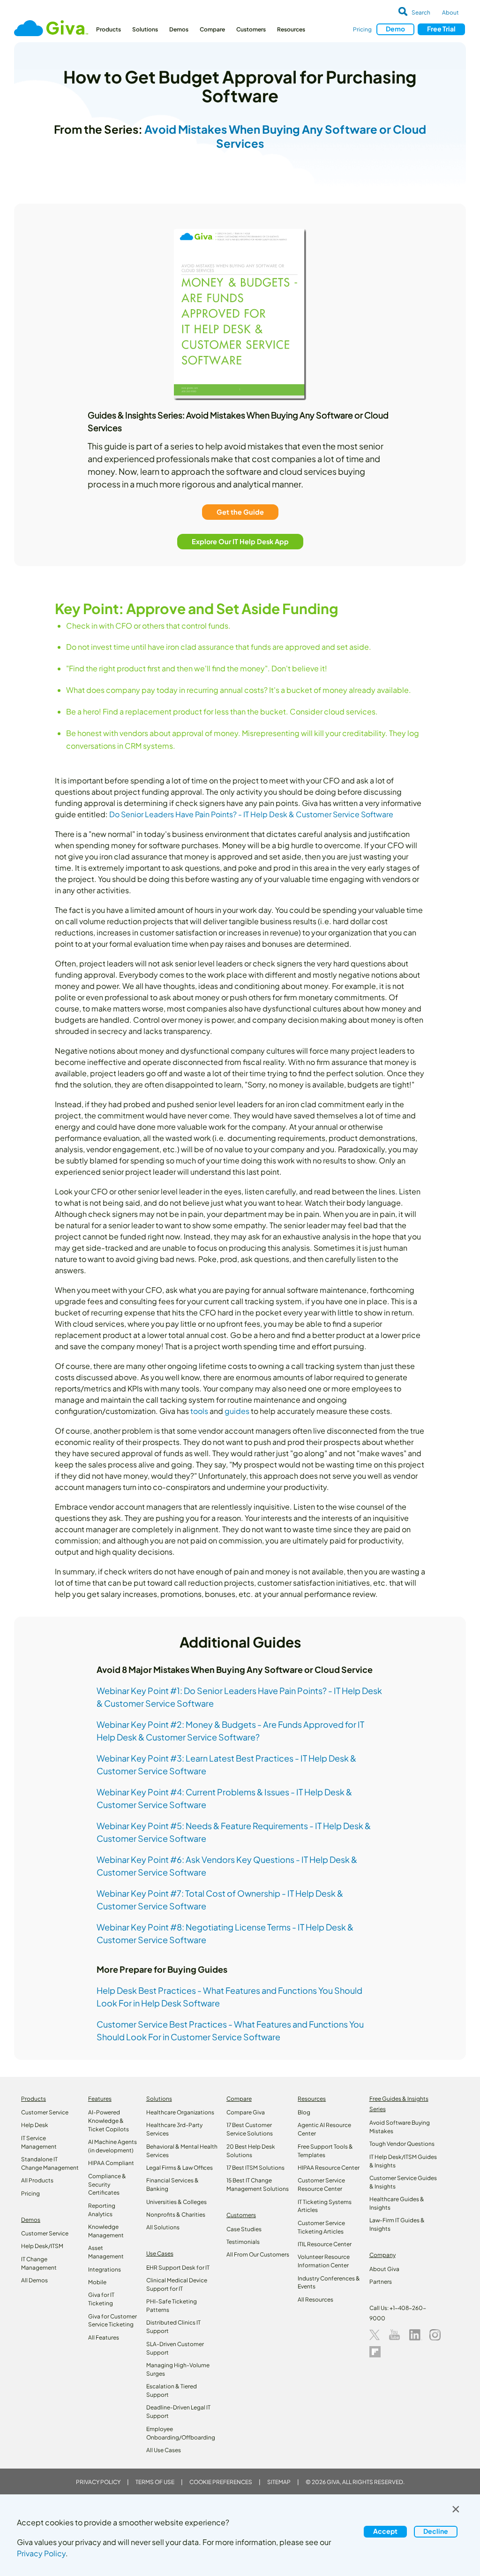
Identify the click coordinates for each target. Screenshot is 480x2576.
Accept (385, 2531)
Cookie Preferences (221, 2482)
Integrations (105, 2269)
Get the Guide (240, 512)
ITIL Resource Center (325, 2244)
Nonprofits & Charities (176, 2215)
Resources (291, 29)
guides (237, 1411)
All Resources (315, 2299)
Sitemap (279, 2482)
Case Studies (244, 2229)
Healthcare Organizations (180, 2112)
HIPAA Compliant (111, 2163)
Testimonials (243, 2242)
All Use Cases (164, 2450)
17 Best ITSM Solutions (255, 2168)
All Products (37, 2180)
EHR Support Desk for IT (178, 2268)
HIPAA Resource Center (329, 2168)
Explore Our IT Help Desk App (240, 541)
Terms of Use (155, 2482)
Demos (179, 29)
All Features (104, 2337)
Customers (251, 29)
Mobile (97, 2282)
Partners (381, 2282)
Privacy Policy (98, 2482)
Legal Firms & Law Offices (180, 2168)
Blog (304, 2112)
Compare (212, 29)
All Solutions (163, 2227)
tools (199, 1411)
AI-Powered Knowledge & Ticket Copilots (109, 2121)
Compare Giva (246, 2112)
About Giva (384, 2269)
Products (109, 29)
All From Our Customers (258, 2254)
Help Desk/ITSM (42, 2246)
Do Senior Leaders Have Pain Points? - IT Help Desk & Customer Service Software (251, 814)
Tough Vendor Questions (402, 2144)
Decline (436, 2531)
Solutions (145, 29)
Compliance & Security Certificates (107, 2185)
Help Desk (35, 2125)
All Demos (34, 2280)
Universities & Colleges (176, 2202)
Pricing (362, 29)
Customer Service (45, 2112)
